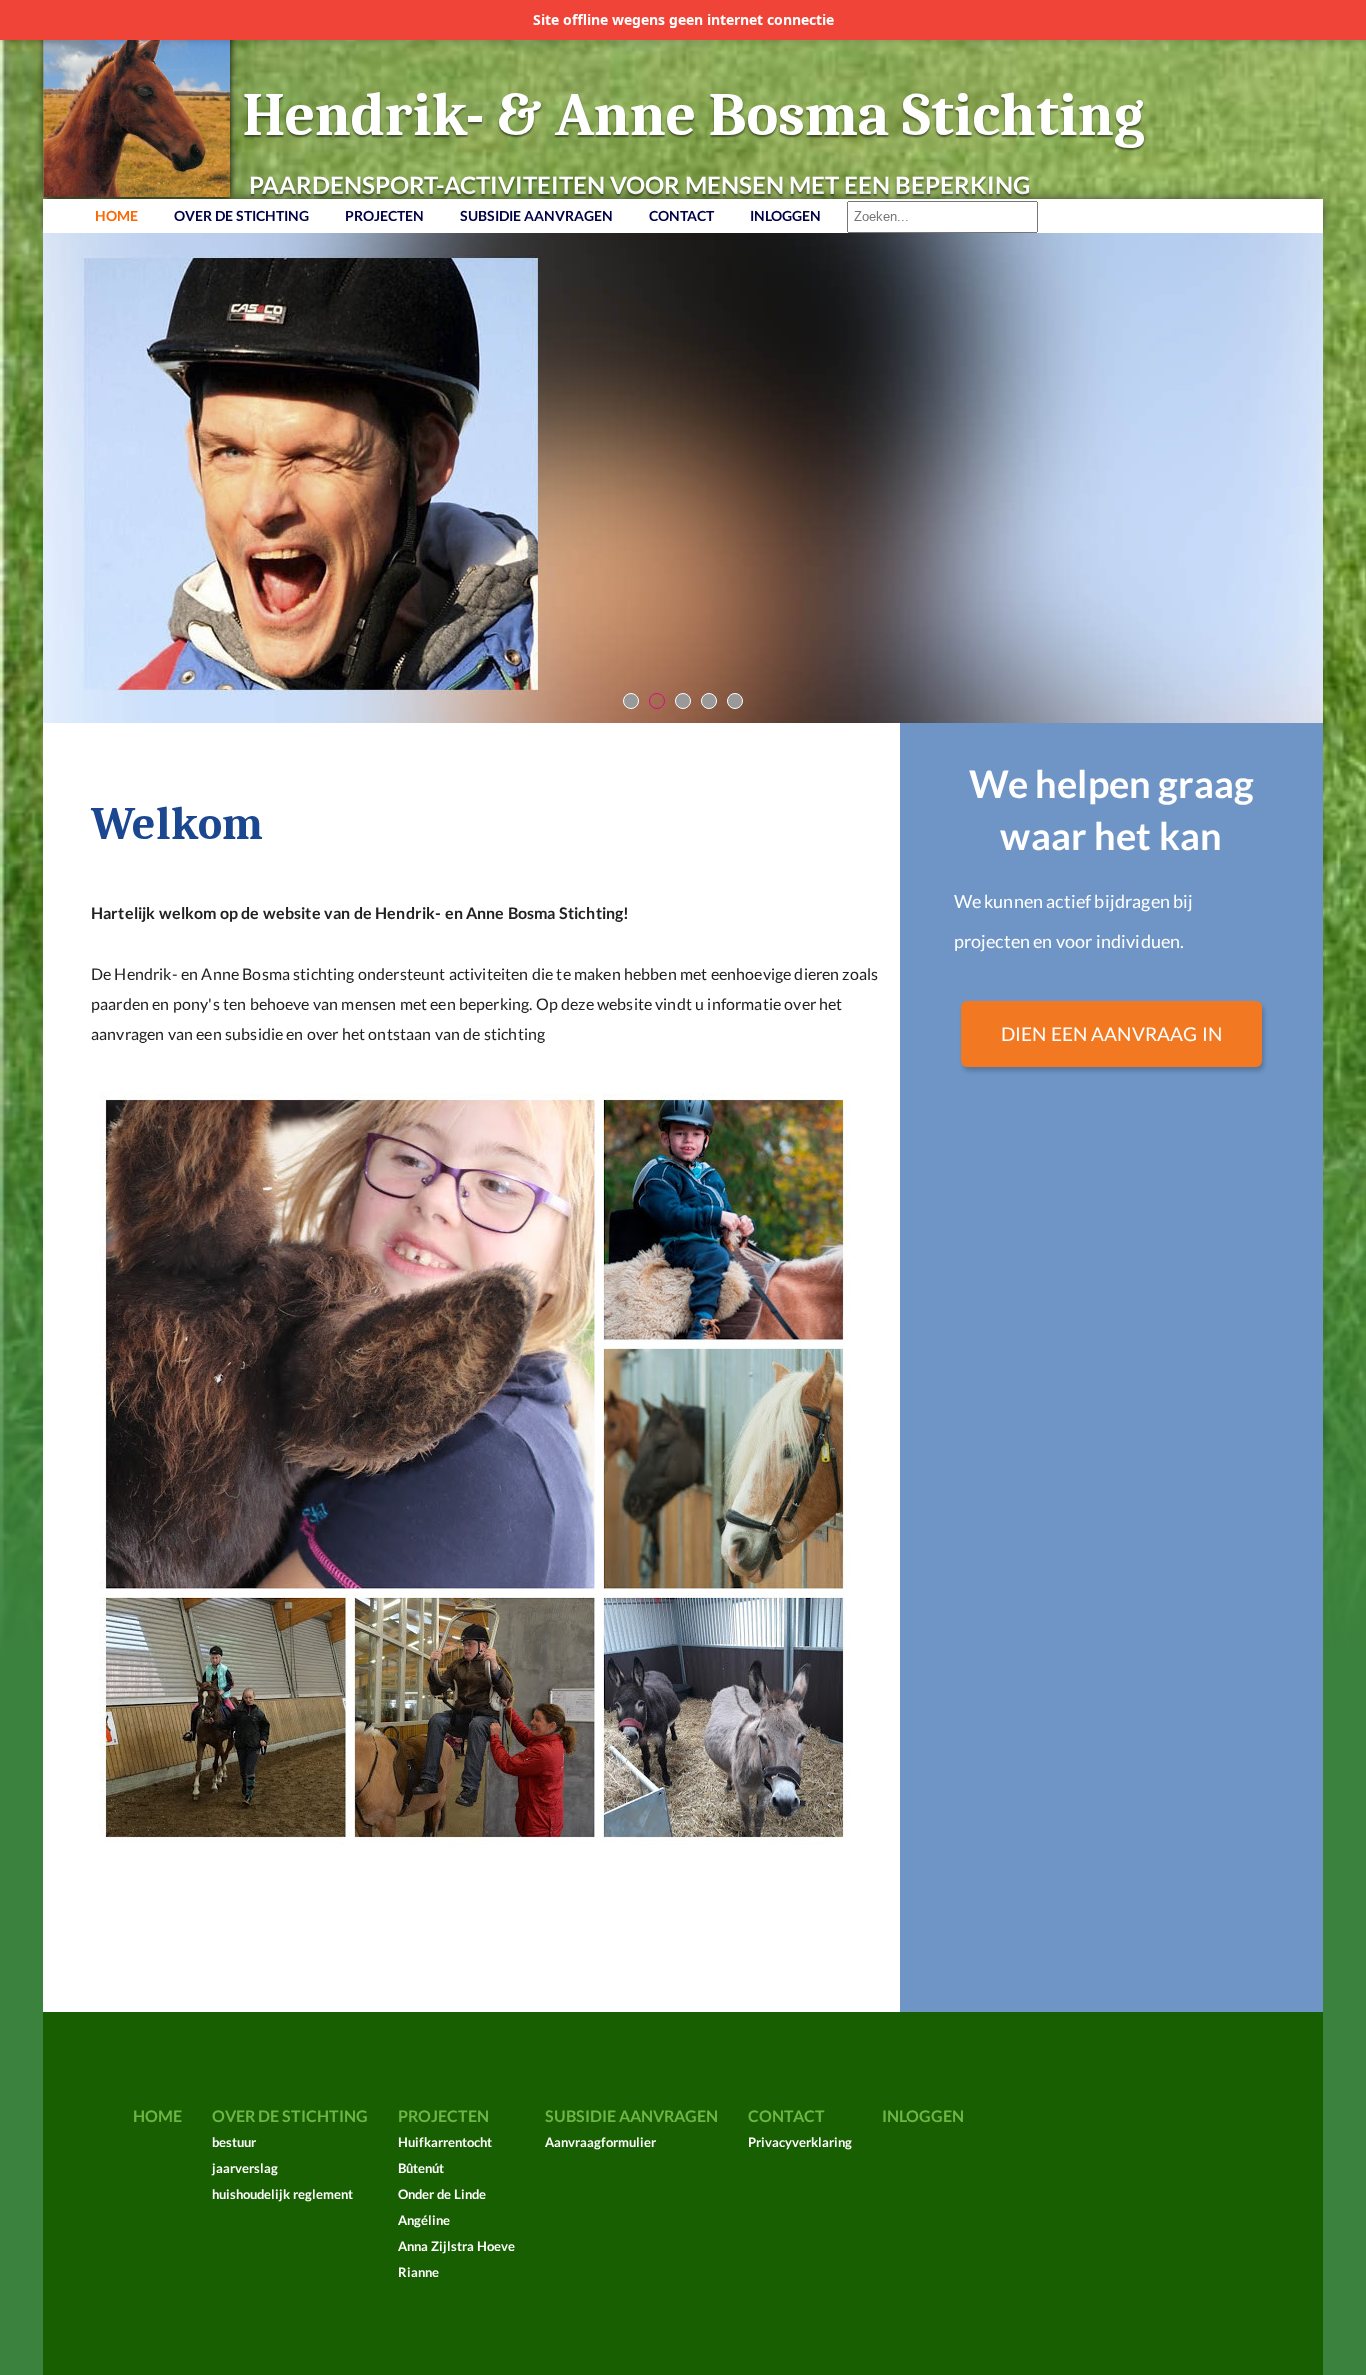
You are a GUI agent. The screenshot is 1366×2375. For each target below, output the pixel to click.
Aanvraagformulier (600, 2142)
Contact (681, 215)
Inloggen (785, 215)
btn (631, 701)
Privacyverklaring (800, 2142)
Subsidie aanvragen (536, 215)
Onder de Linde (442, 2194)
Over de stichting (241, 215)
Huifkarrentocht (445, 2142)
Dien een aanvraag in (1111, 1033)
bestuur (234, 2142)
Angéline (424, 2220)
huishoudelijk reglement (282, 2194)
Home (116, 215)
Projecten (384, 215)
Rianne (418, 2272)
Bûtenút (421, 2168)
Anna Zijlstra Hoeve (456, 2246)
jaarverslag (245, 2168)
